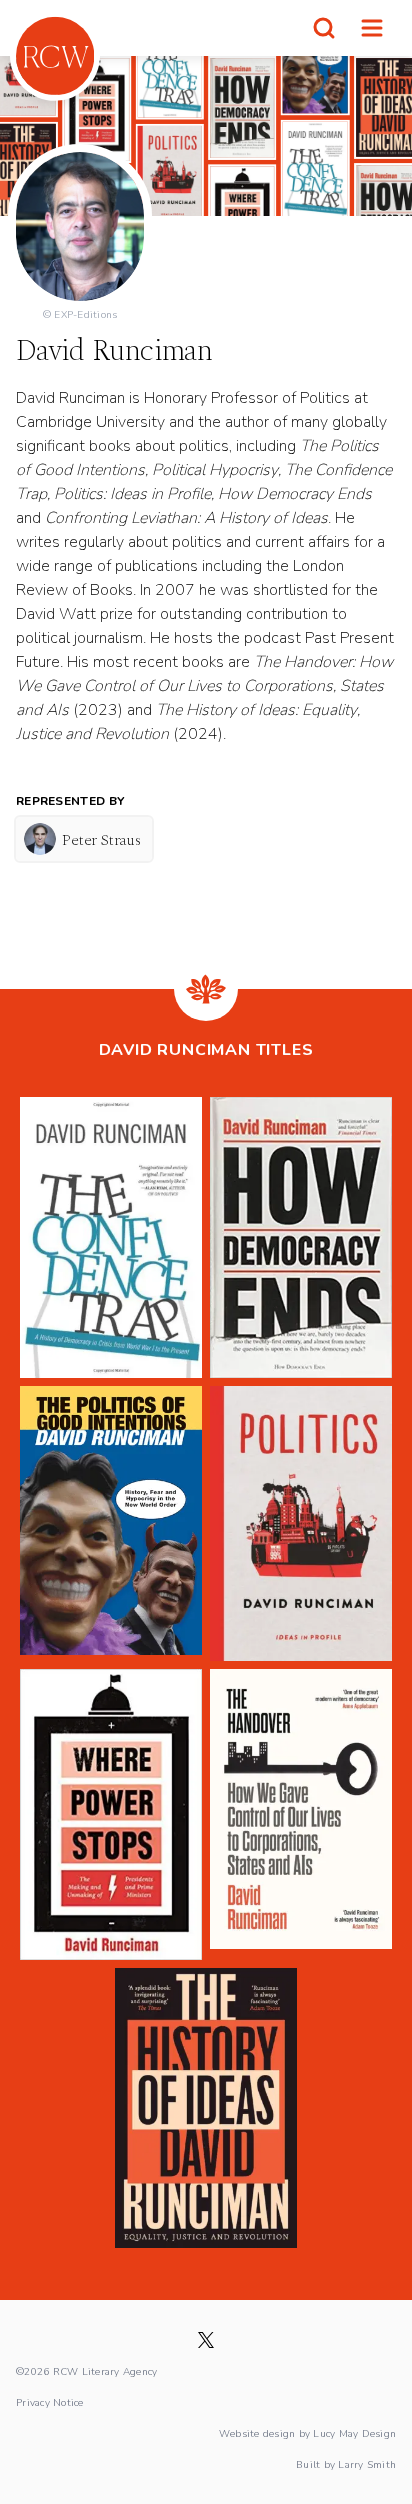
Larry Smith (367, 2464)
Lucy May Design (354, 2433)
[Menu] (372, 28)
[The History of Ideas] (206, 2108)
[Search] (324, 28)
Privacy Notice (50, 2402)
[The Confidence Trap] (111, 1237)
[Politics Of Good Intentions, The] (111, 1523)
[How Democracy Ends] (301, 1237)
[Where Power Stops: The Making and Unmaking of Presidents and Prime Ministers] (111, 1814)
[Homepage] (55, 56)
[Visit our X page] (206, 2340)
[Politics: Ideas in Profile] (301, 1523)
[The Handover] (301, 1814)
